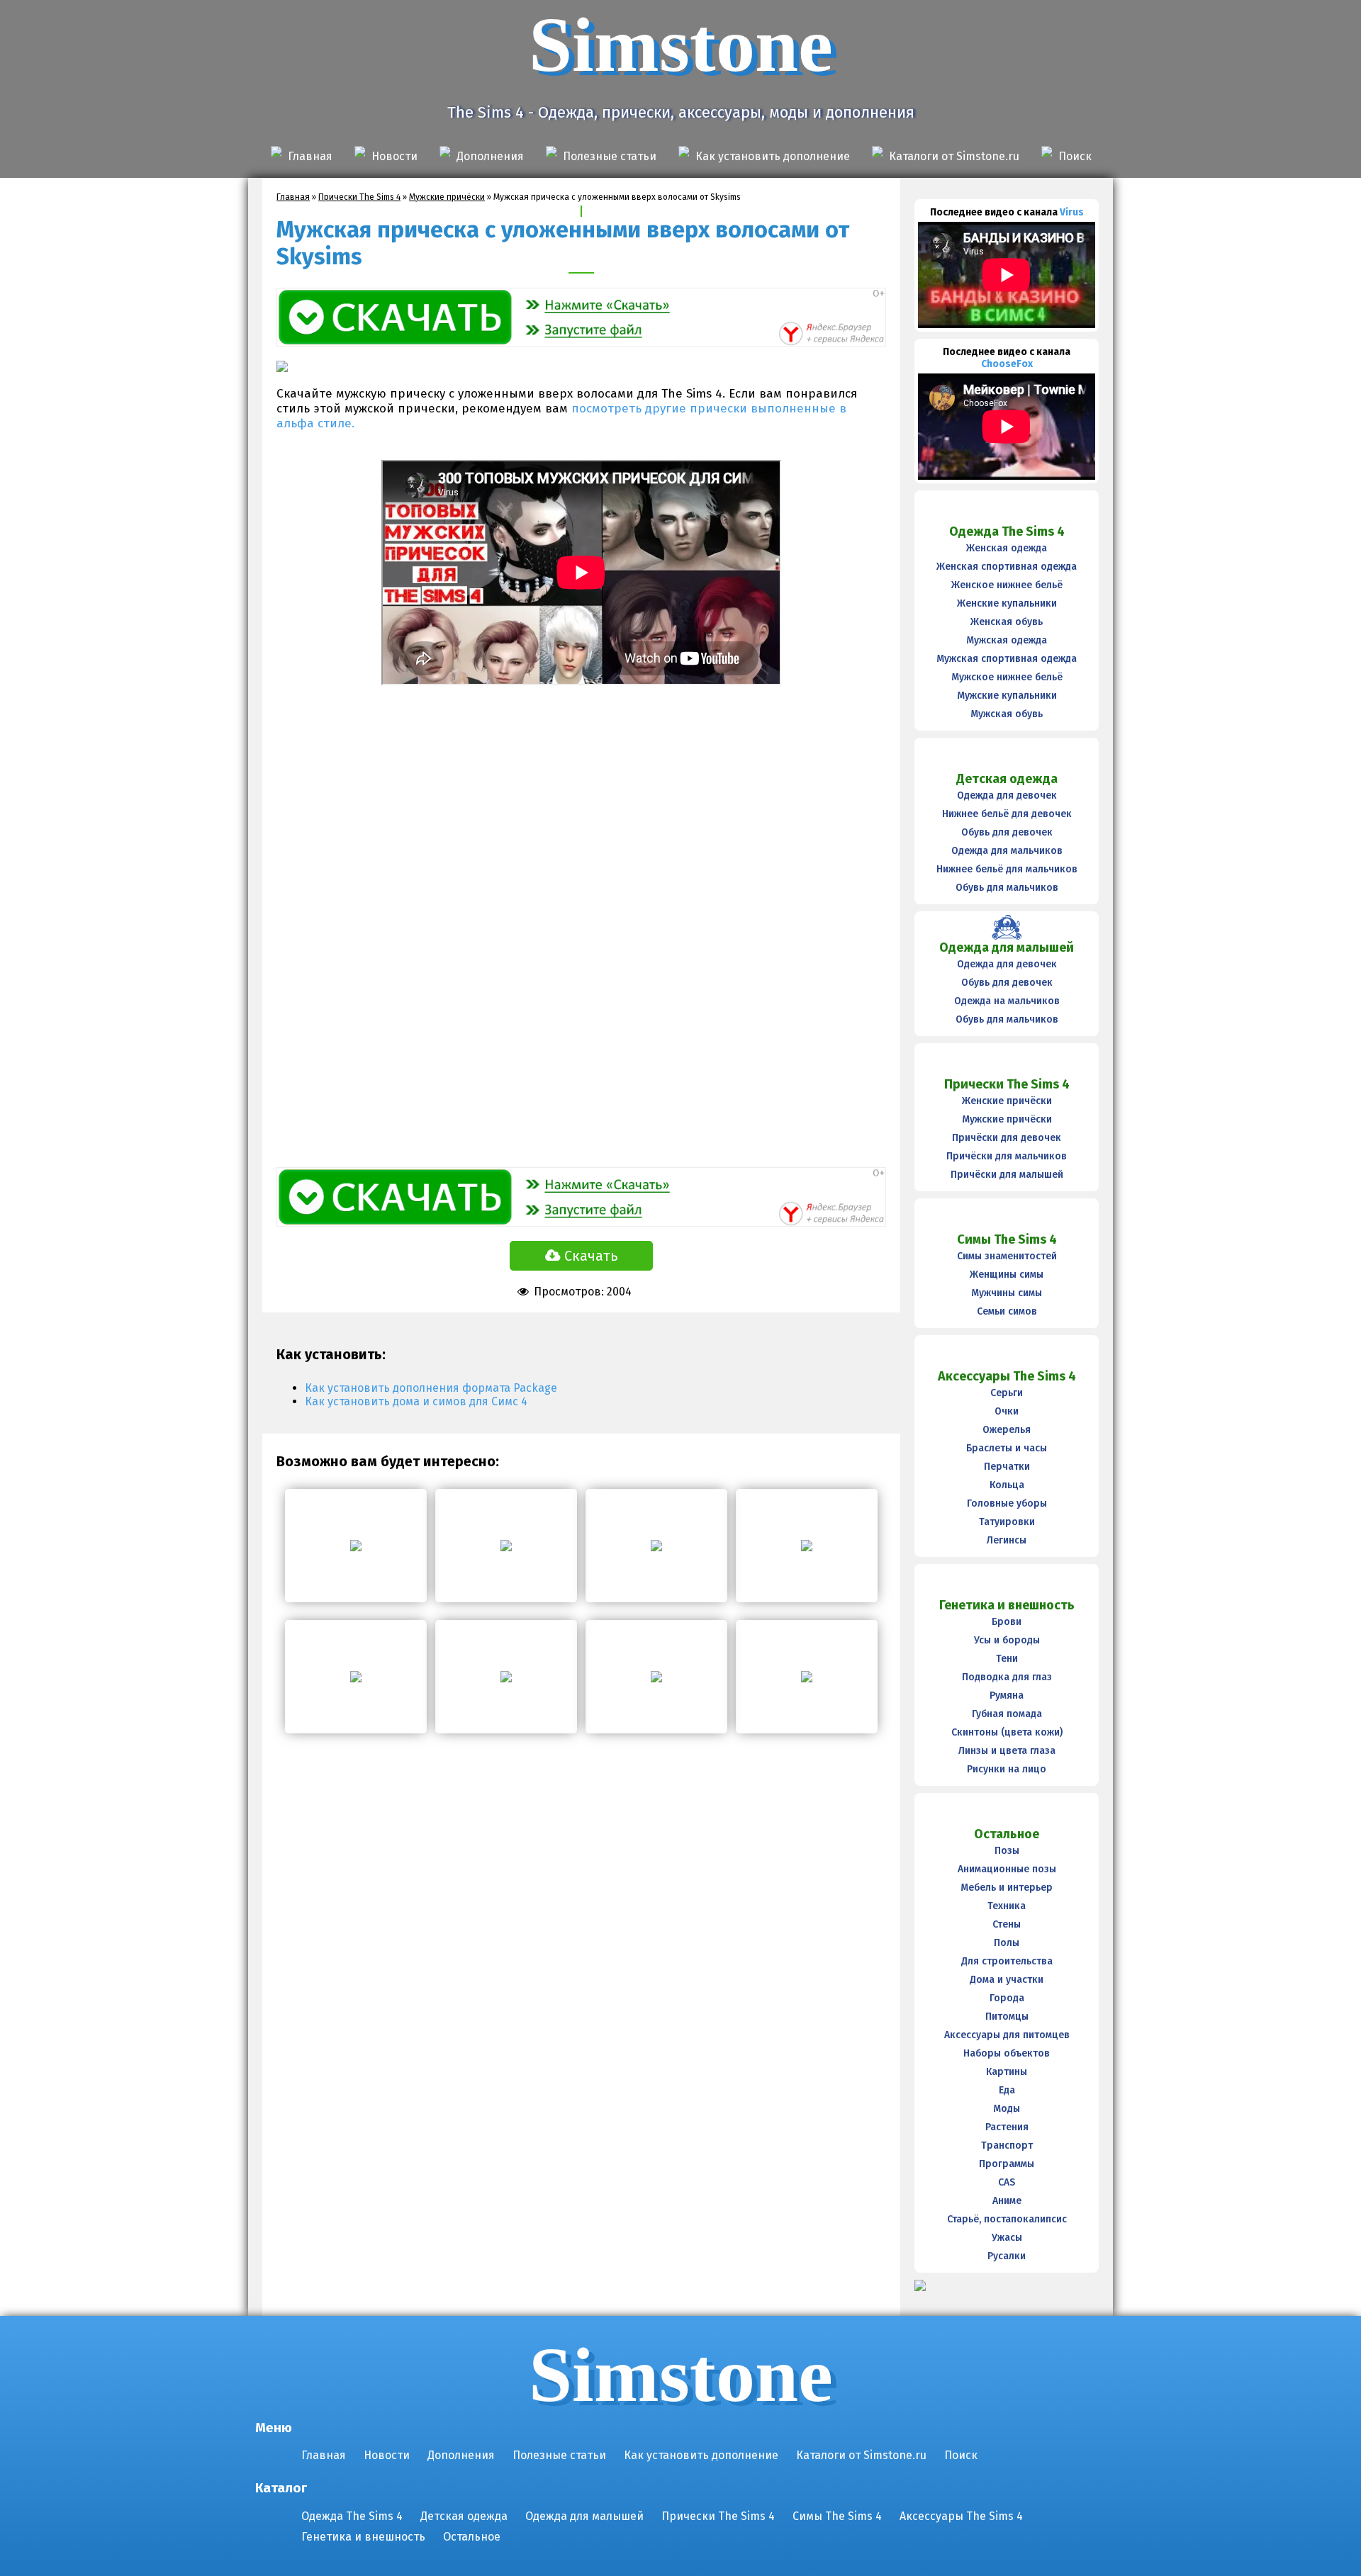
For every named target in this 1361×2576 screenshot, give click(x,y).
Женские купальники (1007, 603)
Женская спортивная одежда (1007, 567)
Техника (1007, 1906)
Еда (1007, 2090)
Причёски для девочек (1007, 1138)
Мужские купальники (1007, 696)
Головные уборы (1007, 1503)
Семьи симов (1007, 1311)
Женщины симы (1007, 1275)
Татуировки (1007, 1522)
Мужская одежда (1007, 640)
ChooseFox (1007, 364)
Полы (1007, 1943)
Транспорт (1007, 2145)
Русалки (1007, 2256)
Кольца (1007, 1485)
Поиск (1075, 156)
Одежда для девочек (1007, 795)
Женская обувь (1007, 622)
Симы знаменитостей (1007, 1256)
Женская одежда (1007, 548)
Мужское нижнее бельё (1007, 677)
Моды (1007, 2109)
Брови (1007, 1622)
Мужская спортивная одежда (1007, 659)
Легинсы (1007, 1540)
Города (1007, 1998)
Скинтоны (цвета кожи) (1007, 1732)
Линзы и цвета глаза (1007, 1751)
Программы (1007, 2164)
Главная (310, 156)
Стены (1007, 1924)
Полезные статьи (610, 156)
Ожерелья (1007, 1430)
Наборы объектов (1007, 2053)
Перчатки (1007, 1467)
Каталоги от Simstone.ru (954, 156)
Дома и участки (1007, 1980)
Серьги (1007, 1393)
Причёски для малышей (1007, 1175)
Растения (1007, 2127)
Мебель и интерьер (1007, 1888)
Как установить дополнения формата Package (431, 1388)
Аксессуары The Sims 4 (1007, 1376)
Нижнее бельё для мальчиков (1007, 869)
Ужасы (1007, 2238)
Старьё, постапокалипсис (1007, 2219)
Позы (1007, 1851)
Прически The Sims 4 (359, 197)
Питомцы (1007, 2017)
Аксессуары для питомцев (1007, 2035)
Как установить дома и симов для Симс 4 (416, 1401)
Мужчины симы (1007, 1293)
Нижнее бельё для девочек (1007, 814)
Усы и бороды (1007, 1640)
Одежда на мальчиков (1007, 1001)
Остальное (1007, 1834)
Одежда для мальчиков (1007, 851)
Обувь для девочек (1007, 832)
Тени (1007, 1659)
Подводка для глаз (1007, 1677)
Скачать (591, 1256)
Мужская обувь (1007, 714)
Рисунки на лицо (1007, 1769)
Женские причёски (1007, 1101)
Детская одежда (1007, 779)
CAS (1007, 2182)
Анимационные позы (1007, 1869)
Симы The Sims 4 (1007, 1239)
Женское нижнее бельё (1007, 585)
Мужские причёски (447, 197)
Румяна (1007, 1695)
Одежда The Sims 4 (1007, 531)
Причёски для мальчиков (1007, 1156)
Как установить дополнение (773, 156)
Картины (1007, 2072)
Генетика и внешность (1007, 1605)
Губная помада (1007, 1714)
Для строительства (1007, 1961)
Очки (1007, 1411)
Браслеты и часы (1007, 1448)
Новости (394, 156)
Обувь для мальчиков (1007, 888)
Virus (1072, 212)
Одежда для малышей (1007, 947)
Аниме (1007, 2201)
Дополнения (490, 156)
